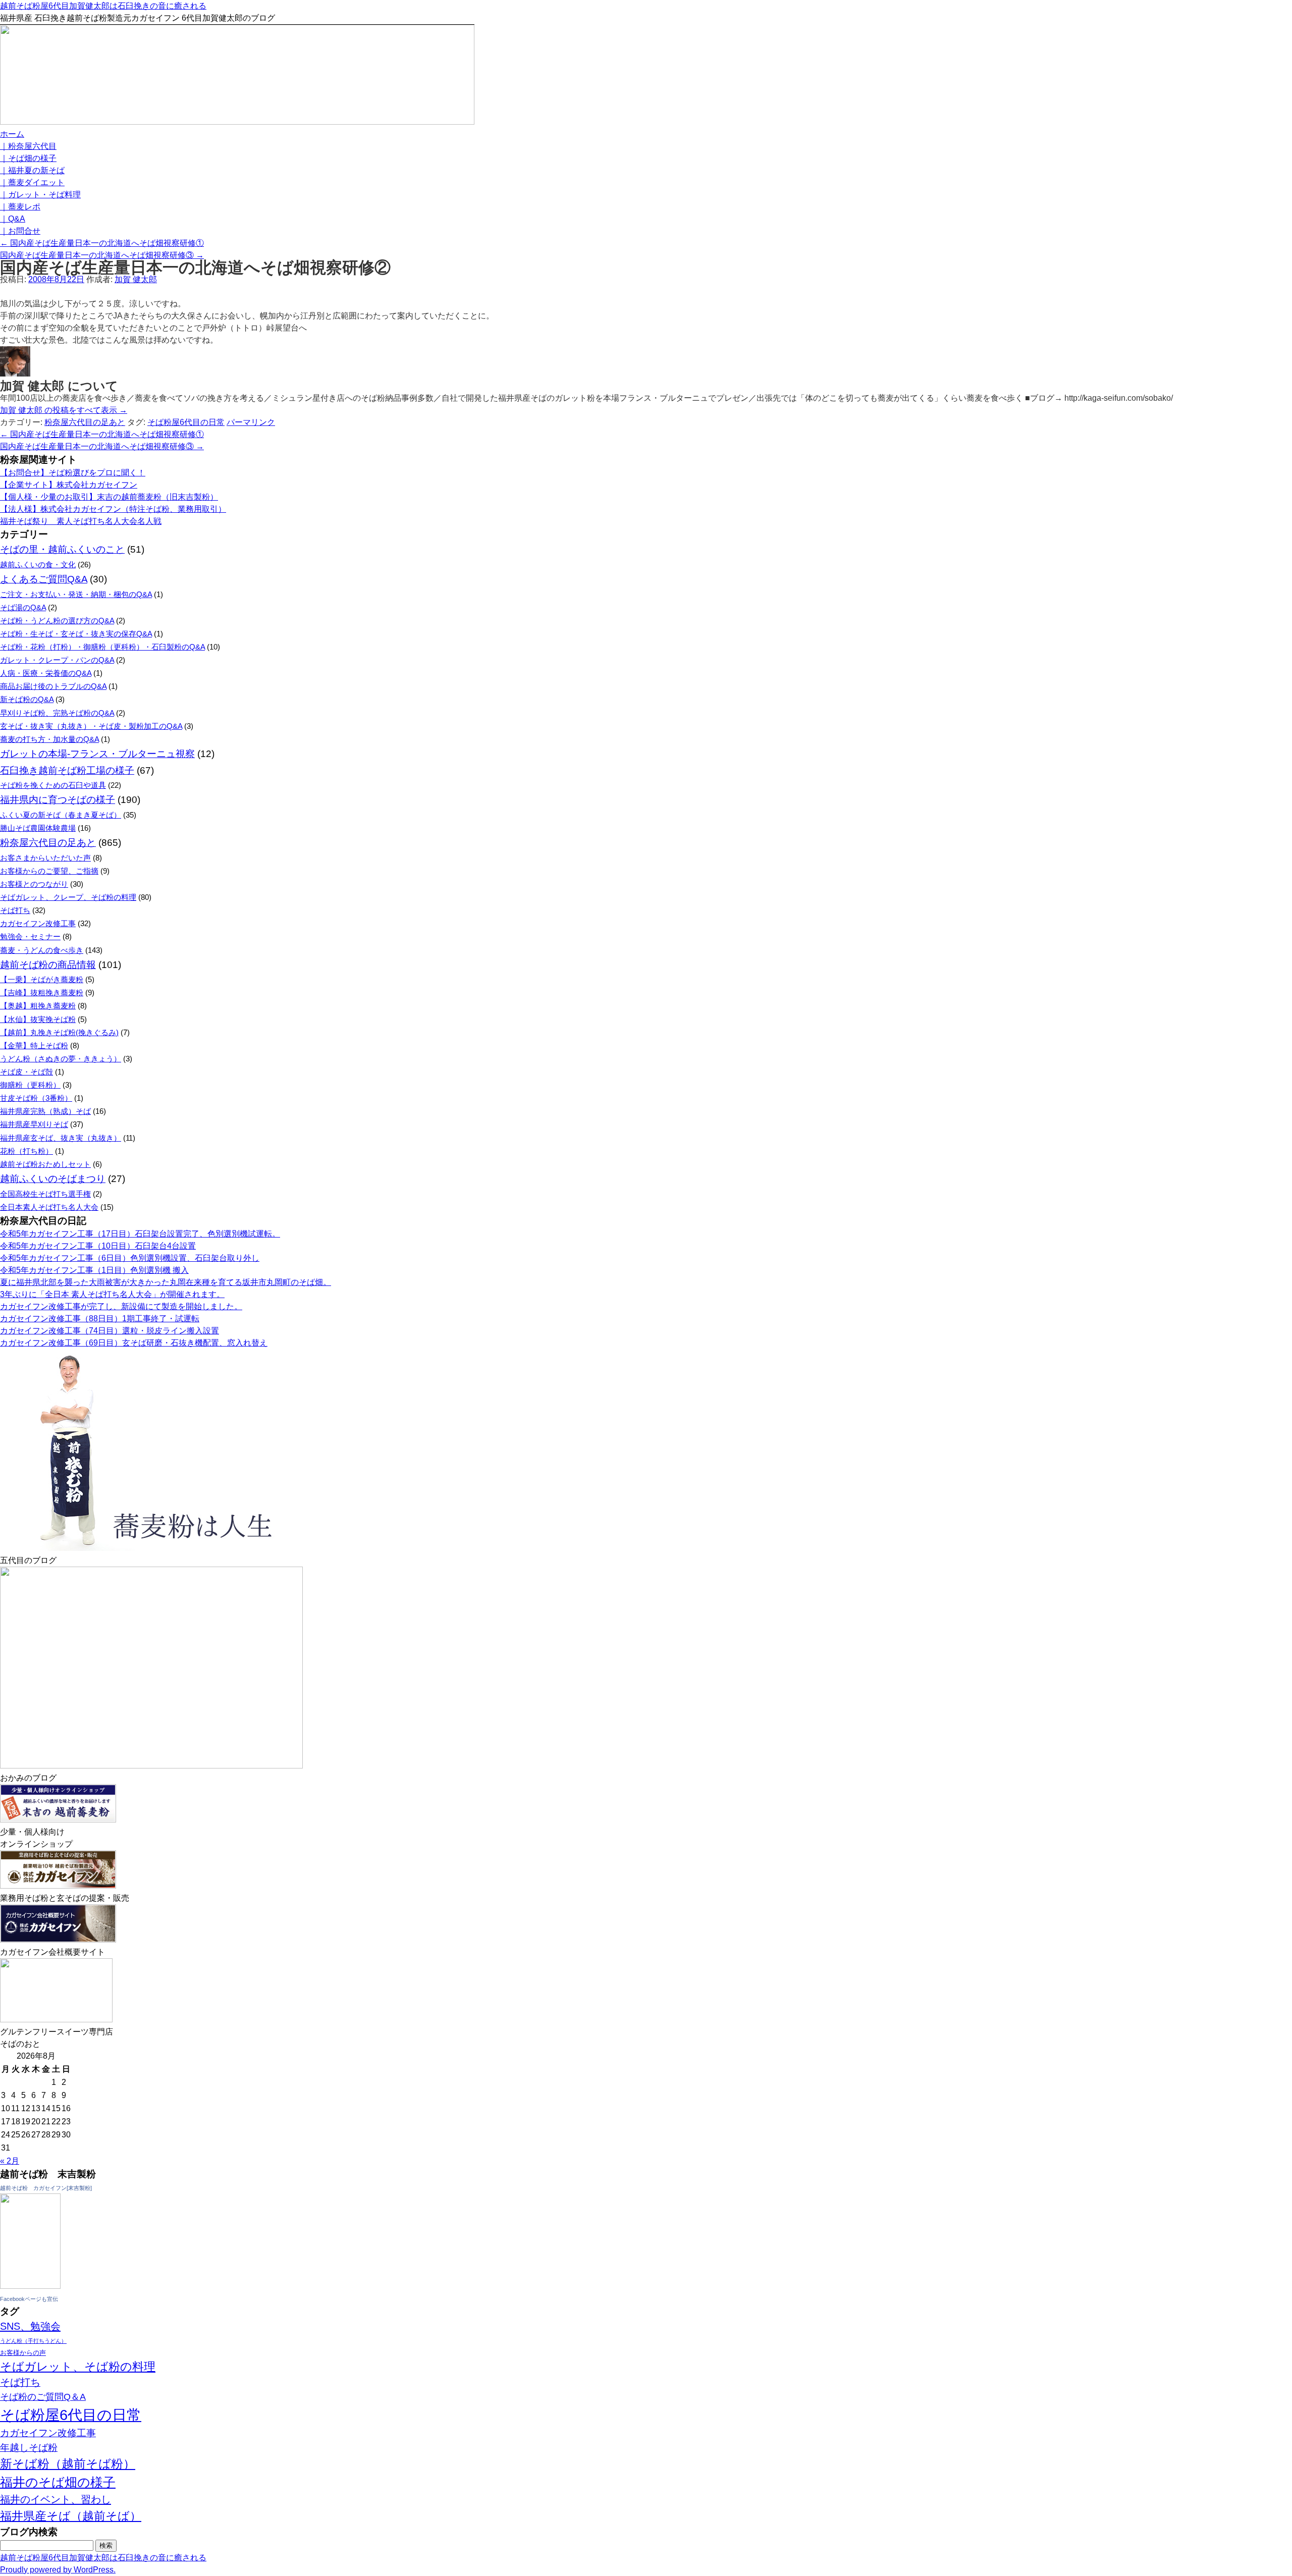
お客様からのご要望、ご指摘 (49, 871)
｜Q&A (13, 219)
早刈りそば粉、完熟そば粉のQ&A (57, 713)
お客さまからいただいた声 (45, 858)
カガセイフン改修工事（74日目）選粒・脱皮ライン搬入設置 (110, 1331)
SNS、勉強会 (30, 2326)
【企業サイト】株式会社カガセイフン (69, 485)
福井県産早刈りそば (34, 1124)
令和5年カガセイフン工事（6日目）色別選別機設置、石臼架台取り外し (130, 1258)
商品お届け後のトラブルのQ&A (53, 686)
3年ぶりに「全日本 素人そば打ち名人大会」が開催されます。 (112, 1294)
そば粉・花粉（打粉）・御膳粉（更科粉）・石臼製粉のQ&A (102, 647)
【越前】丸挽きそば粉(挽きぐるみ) (59, 1032)
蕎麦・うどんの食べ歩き (42, 950)
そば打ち (15, 910)
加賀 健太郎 (136, 279)
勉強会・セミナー (30, 936)
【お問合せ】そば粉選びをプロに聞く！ (73, 473)
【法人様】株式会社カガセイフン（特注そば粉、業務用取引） (113, 509)
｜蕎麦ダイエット (32, 182)
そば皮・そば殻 (26, 1072)
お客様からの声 (23, 2353)
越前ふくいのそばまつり (53, 1179)
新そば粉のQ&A (27, 699)
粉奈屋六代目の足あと (85, 422)
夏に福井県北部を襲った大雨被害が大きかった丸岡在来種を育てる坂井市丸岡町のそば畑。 (166, 1282)
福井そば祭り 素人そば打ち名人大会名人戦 (81, 521)
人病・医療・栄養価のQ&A (46, 673)
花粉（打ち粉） (26, 1151)
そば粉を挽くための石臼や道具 (53, 785)
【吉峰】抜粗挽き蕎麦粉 (42, 992)
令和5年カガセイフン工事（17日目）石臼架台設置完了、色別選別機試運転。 (140, 1234)
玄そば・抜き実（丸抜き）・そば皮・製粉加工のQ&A (91, 726)
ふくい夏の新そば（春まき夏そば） (61, 815)
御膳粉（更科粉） (30, 1085)
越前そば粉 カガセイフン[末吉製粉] (46, 2188)
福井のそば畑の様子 (58, 2482)
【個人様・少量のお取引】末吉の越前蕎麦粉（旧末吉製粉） (109, 497)
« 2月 (10, 2161)
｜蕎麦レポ (20, 207)
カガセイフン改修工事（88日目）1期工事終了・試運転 (100, 1319)
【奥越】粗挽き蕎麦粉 (38, 1006)
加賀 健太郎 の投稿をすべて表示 (64, 410)
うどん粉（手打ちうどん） (33, 2341)
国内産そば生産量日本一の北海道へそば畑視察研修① (102, 243)
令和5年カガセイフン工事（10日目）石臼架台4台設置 (98, 1246)
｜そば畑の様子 (28, 158)
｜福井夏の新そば (32, 170)
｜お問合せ (20, 231)
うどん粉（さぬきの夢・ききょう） (61, 1059)
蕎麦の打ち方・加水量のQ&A (49, 739)
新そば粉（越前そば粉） (68, 2464)
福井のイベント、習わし (56, 2499)
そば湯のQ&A (23, 607)
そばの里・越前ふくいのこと (62, 549)
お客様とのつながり (34, 884)
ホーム (12, 134)
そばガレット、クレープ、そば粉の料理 (68, 897)
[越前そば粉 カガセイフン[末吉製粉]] (30, 2286)
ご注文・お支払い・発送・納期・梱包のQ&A (76, 594)
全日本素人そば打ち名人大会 (49, 1207)
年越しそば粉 (29, 2448)
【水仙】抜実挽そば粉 (38, 1019)
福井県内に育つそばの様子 (58, 800)
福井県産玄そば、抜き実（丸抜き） (61, 1138)
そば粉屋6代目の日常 (186, 422)
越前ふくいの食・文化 (38, 565)
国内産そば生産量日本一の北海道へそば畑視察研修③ (102, 255)
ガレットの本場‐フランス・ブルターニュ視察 (97, 754)
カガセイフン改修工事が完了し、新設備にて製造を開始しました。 (121, 1306)
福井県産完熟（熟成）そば (45, 1111)
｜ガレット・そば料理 (40, 195)
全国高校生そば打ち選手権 (45, 1194)
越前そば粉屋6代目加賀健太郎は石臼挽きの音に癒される (103, 6)
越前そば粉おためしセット (45, 1164)
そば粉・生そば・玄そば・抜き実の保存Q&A (76, 634)
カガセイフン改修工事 (38, 923)
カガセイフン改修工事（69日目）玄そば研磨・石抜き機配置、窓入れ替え (134, 1343)
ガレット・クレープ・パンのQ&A (57, 660)
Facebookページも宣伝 (29, 2299)
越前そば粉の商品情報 (48, 965)
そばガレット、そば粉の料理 (78, 2367)
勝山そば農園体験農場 (38, 828)
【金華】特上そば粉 (34, 1045)
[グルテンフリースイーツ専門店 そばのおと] (56, 2020)
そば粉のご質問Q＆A (43, 2397)
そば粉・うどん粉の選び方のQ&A (57, 621)
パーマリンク (251, 422)
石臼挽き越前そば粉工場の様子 (67, 770)
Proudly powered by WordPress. (58, 2570)
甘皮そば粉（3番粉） (36, 1098)
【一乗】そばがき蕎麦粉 (42, 979)
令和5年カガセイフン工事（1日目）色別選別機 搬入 (94, 1270)
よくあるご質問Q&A (44, 579)
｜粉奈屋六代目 (28, 146)
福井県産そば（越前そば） (71, 2516)
